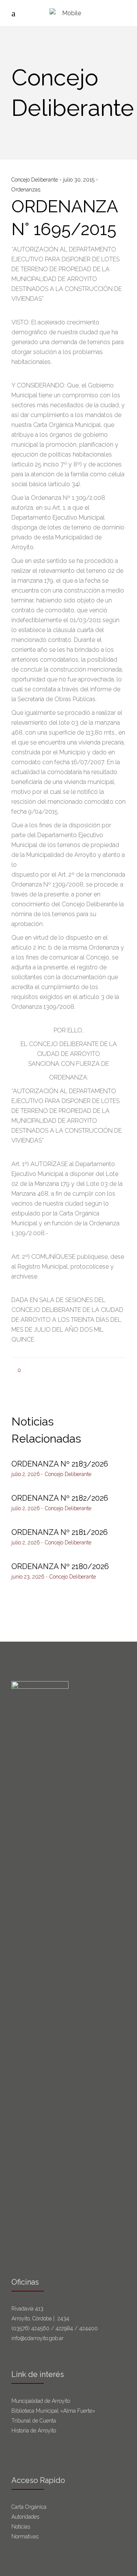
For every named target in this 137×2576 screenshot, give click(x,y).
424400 (88, 2328)
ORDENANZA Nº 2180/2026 (60, 1566)
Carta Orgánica (30, 2507)
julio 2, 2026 (26, 1474)
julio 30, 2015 (80, 180)
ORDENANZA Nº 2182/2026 (60, 1498)
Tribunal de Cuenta (34, 2421)
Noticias (21, 2527)
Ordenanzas (26, 190)
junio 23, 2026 (28, 1577)
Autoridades (25, 2517)
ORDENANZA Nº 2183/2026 (60, 1464)
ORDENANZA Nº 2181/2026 (60, 1532)
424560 (40, 2328)
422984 (64, 2328)
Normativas (26, 2536)
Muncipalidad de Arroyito (41, 2401)
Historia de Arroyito (34, 2431)
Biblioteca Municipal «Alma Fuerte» (53, 2411)
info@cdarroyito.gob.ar (37, 2338)
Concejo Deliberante (35, 180)
